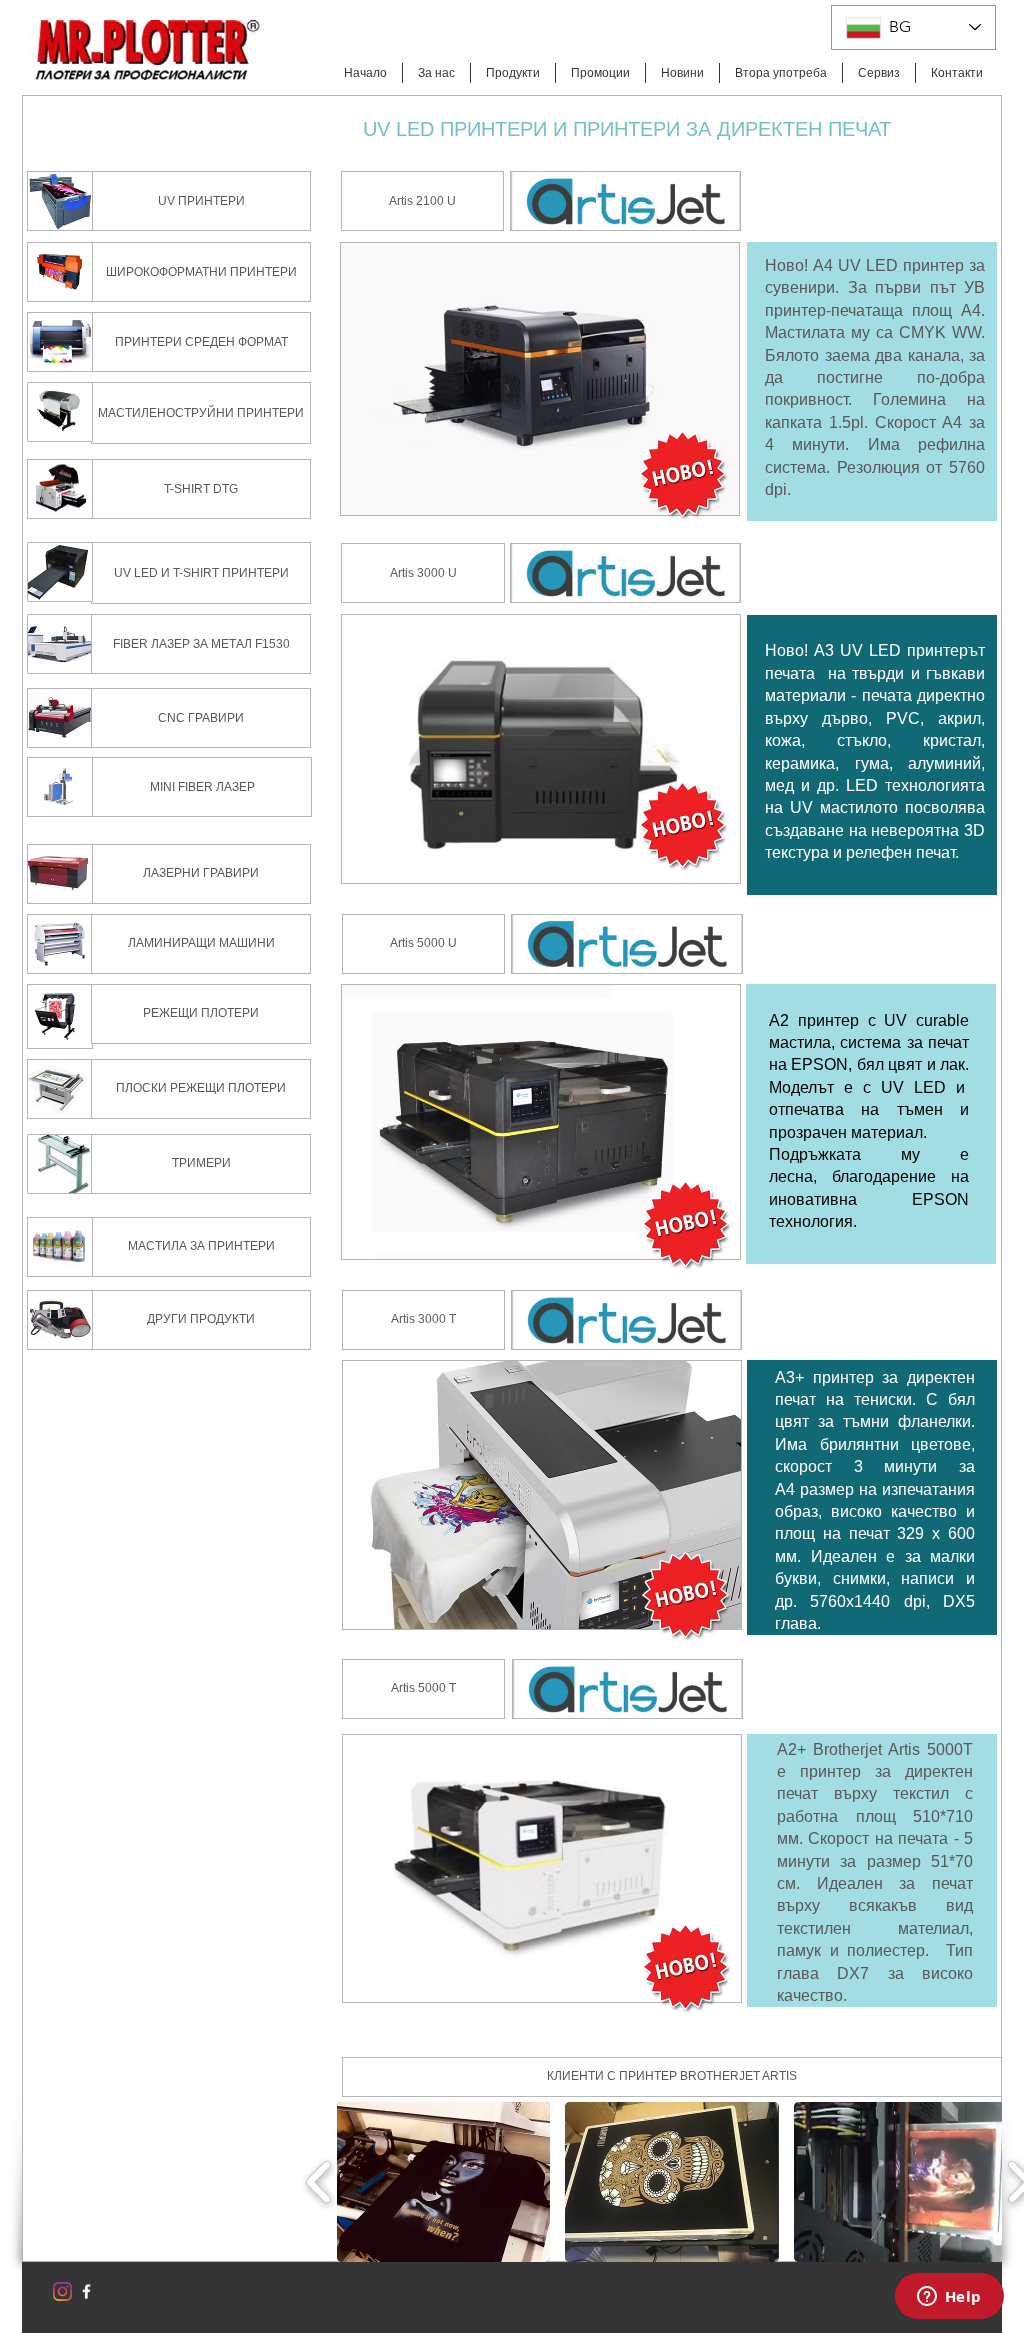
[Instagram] (62, 2291)
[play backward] (319, 2182)
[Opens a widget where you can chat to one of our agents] (949, 2298)
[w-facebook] (86, 2291)
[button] (672, 2077)
